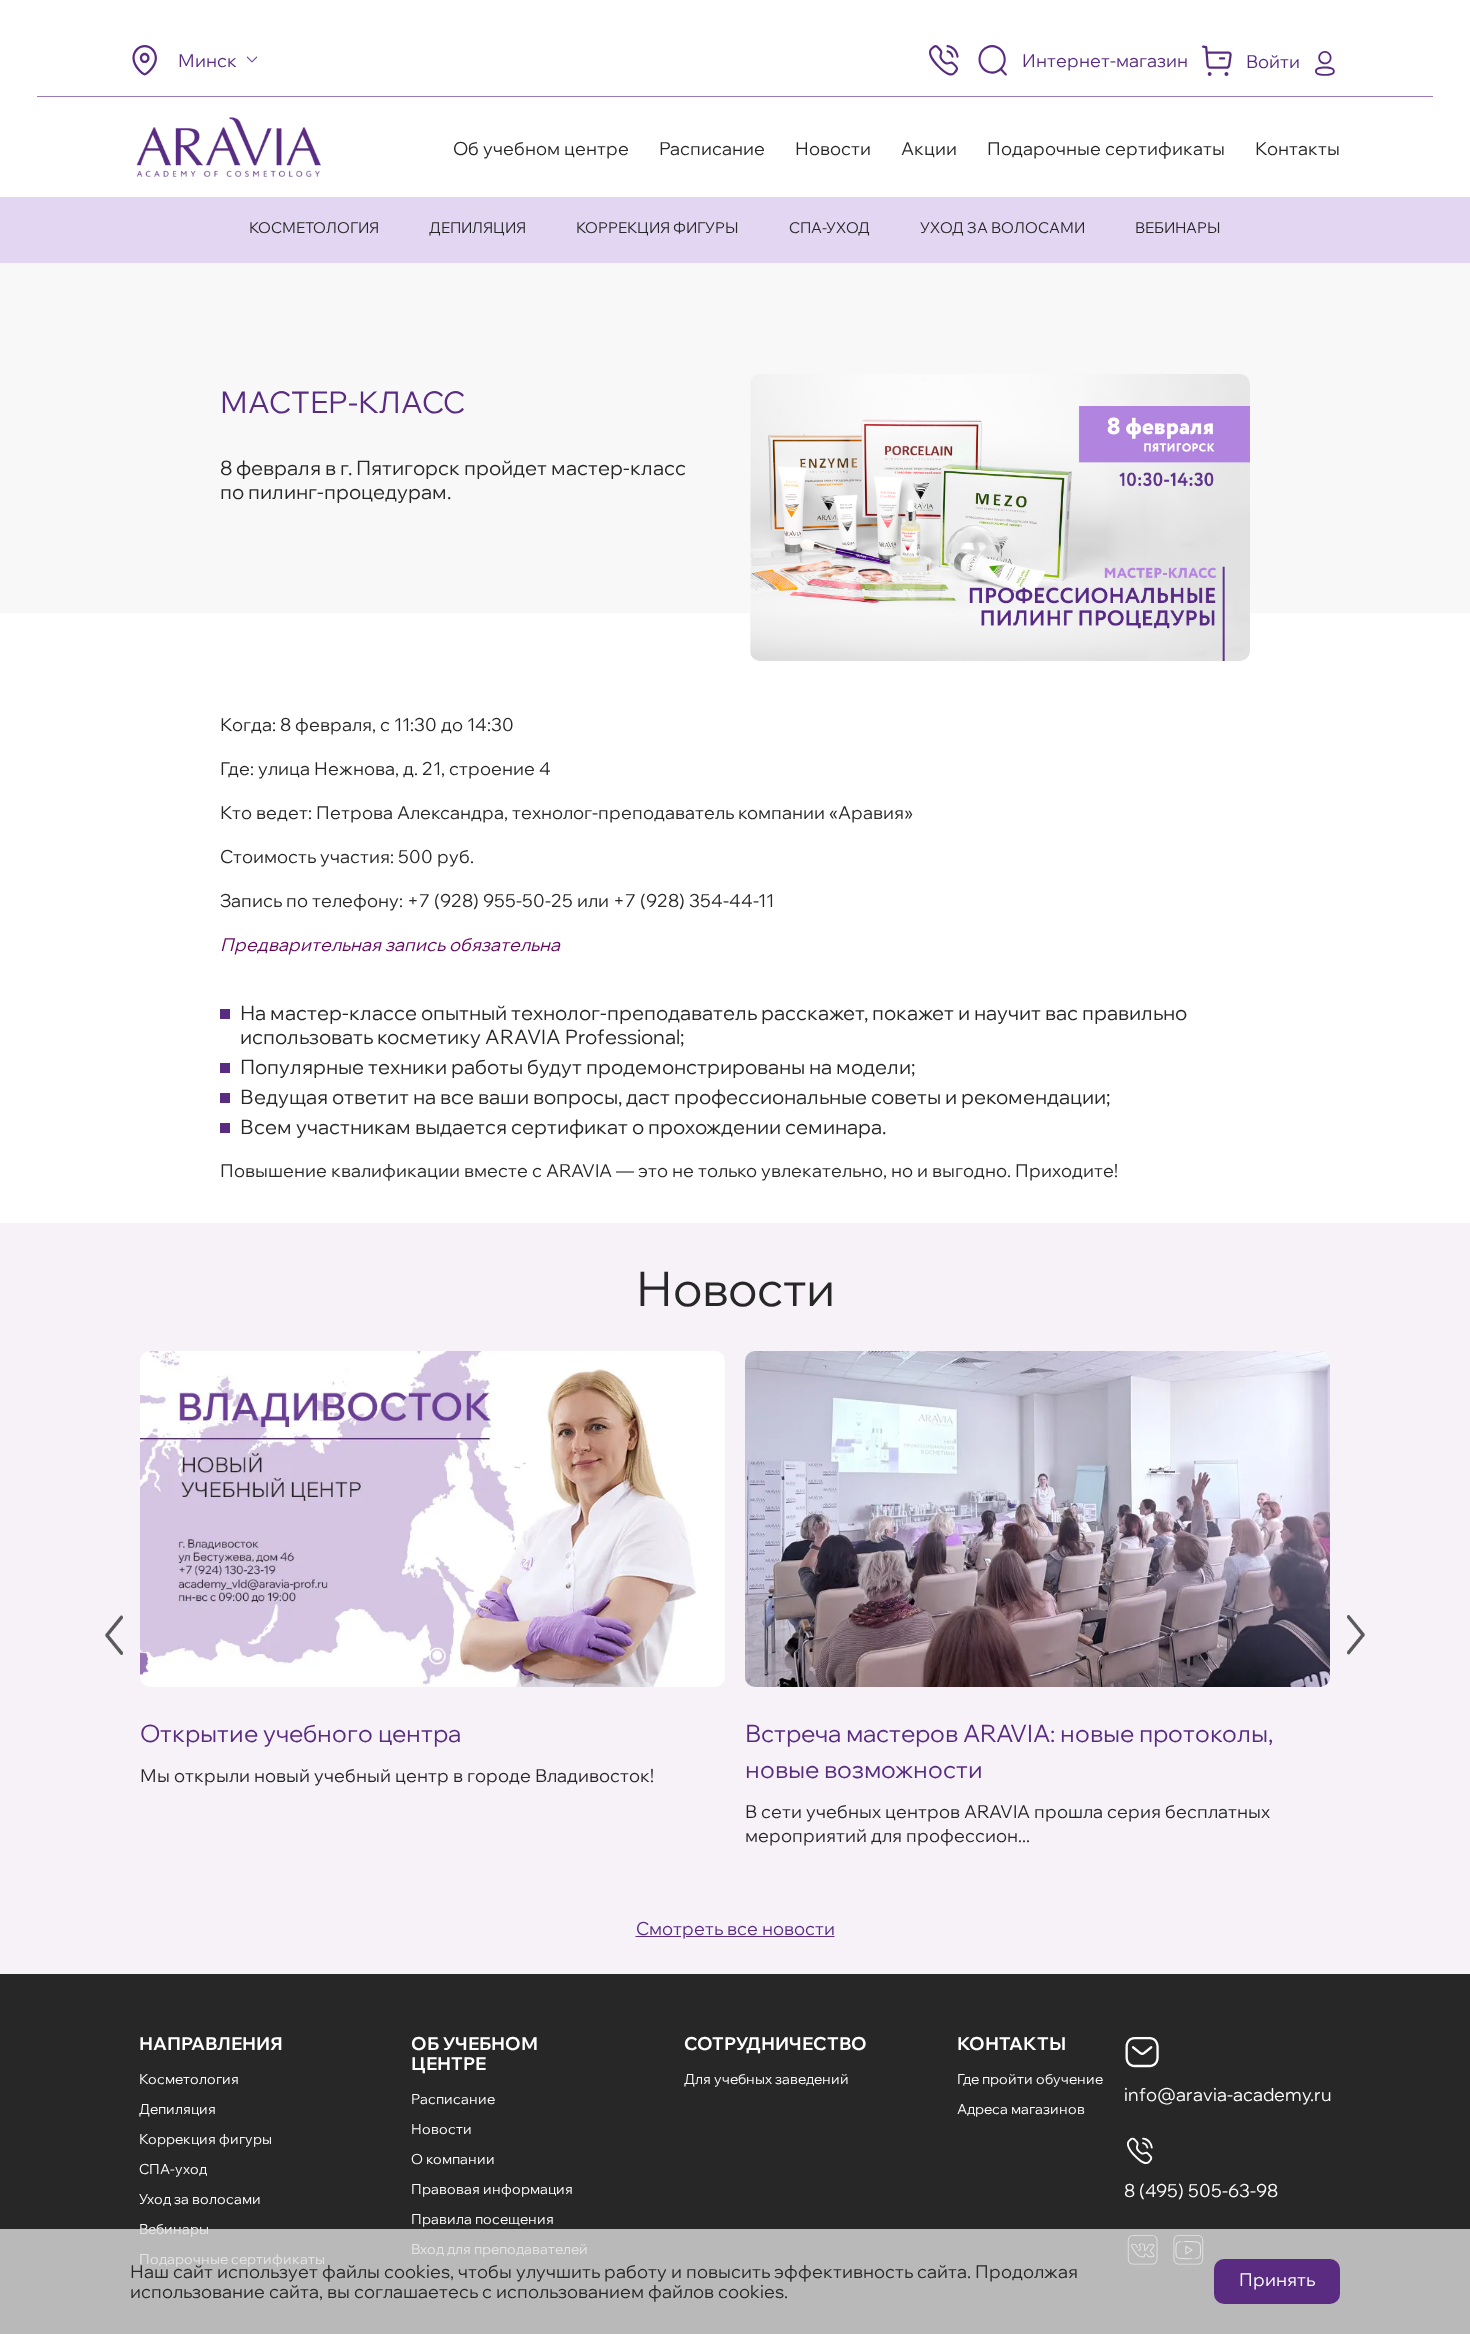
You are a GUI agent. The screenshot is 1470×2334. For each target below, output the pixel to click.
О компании (453, 2159)
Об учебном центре (541, 148)
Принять (1277, 2279)
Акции (929, 148)
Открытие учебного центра (300, 1733)
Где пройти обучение (1030, 2079)
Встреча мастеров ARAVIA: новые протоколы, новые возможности (1009, 1751)
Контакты (1297, 148)
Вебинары (1178, 227)
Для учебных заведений (766, 2079)
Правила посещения (482, 2219)
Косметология (314, 227)
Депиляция (477, 227)
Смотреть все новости (735, 1928)
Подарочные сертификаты (1106, 148)
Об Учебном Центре (474, 2053)
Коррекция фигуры (657, 227)
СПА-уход (829, 227)
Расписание (712, 148)
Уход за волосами (1002, 227)
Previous (114, 1635)
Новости (833, 148)
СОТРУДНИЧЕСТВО (775, 2043)
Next (1356, 1635)
